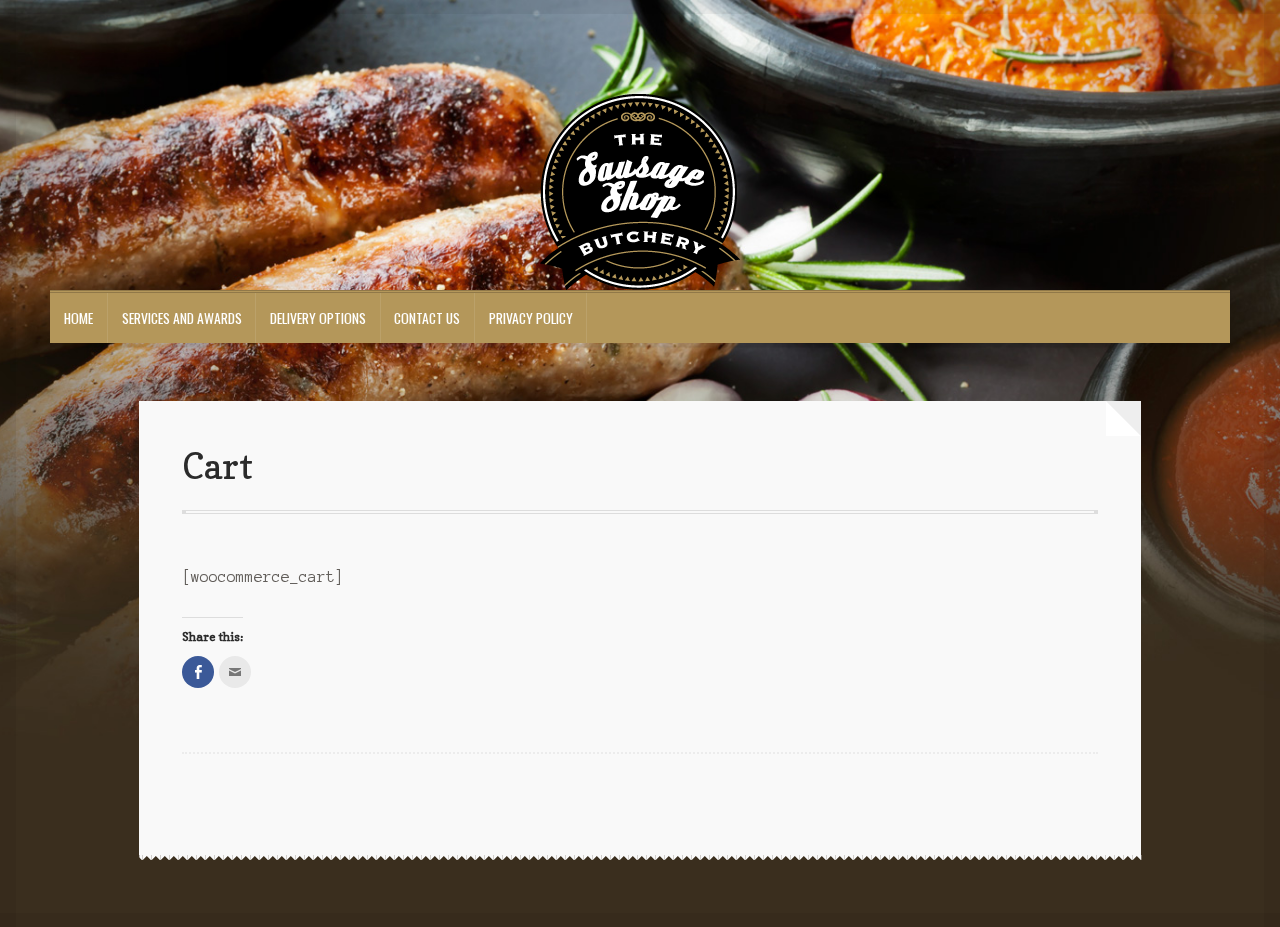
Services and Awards (182, 318)
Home (78, 318)
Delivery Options (318, 318)
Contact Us (427, 318)
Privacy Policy (531, 318)
